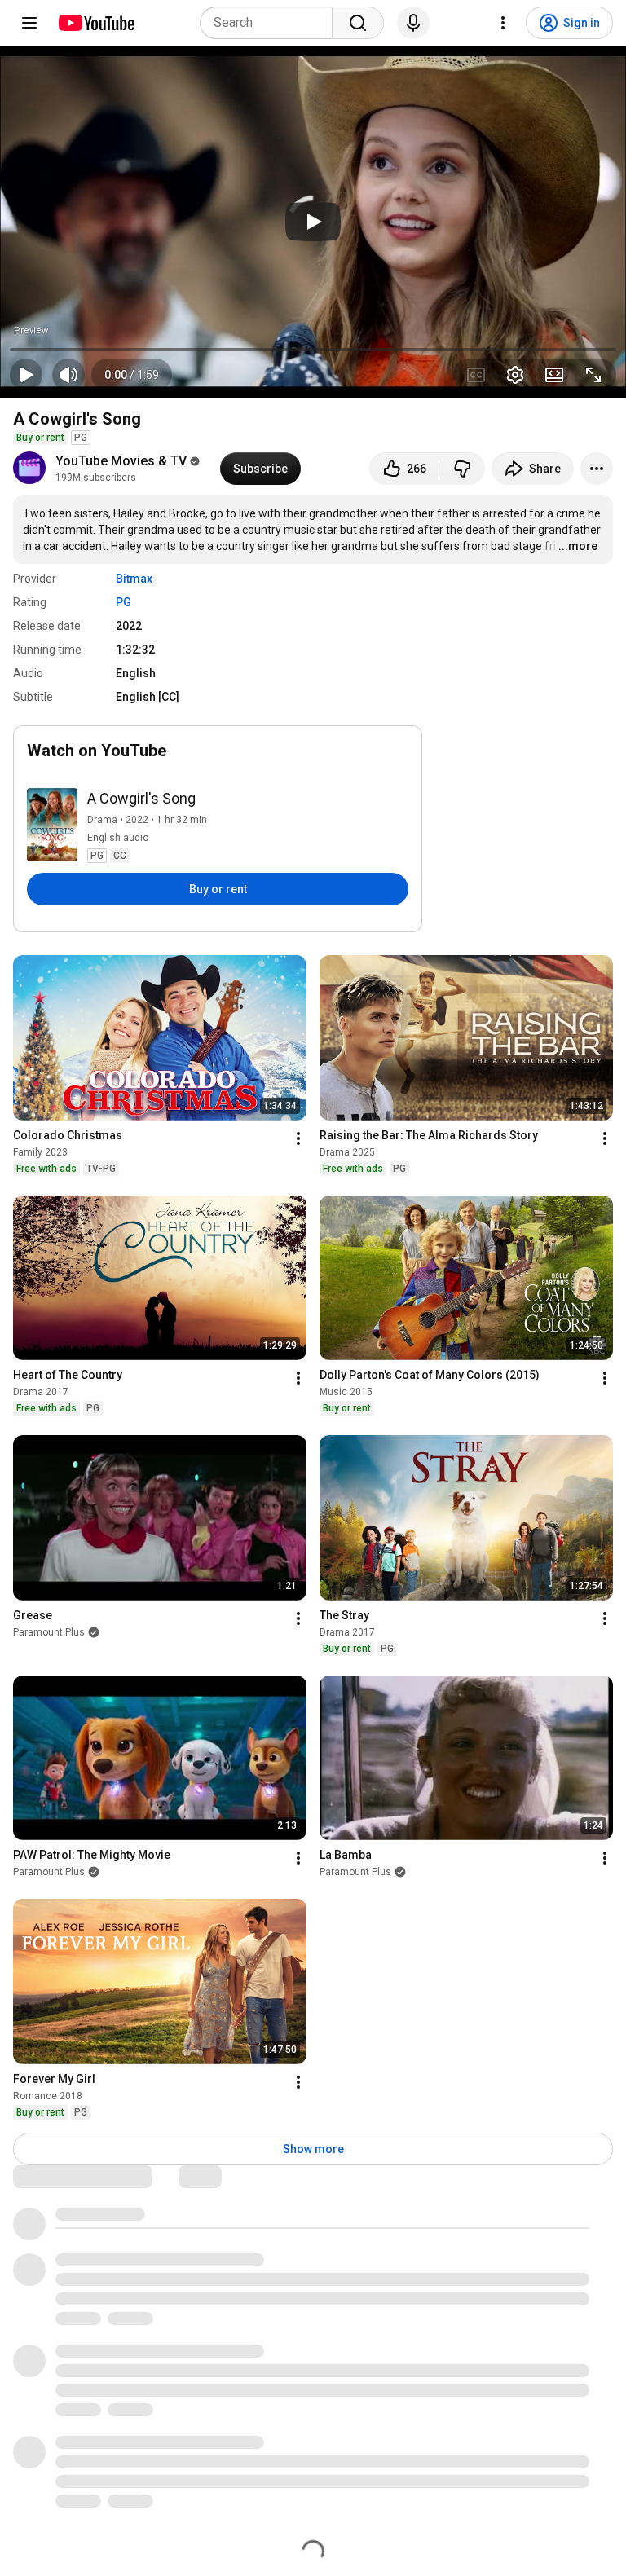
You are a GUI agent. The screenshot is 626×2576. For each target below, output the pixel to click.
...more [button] (578, 546)
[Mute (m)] (68, 375)
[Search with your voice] (413, 23)
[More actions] (597, 469)
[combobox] (271, 23)
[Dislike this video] (462, 469)
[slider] (313, 350)
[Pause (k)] (26, 375)
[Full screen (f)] (593, 375)
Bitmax (134, 579)
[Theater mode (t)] (554, 375)
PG (123, 602)
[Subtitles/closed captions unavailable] (476, 375)
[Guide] (29, 23)
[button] (132, 375)
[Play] (313, 222)
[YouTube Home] (96, 23)
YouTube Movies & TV (121, 461)
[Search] (358, 23)
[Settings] (503, 23)
